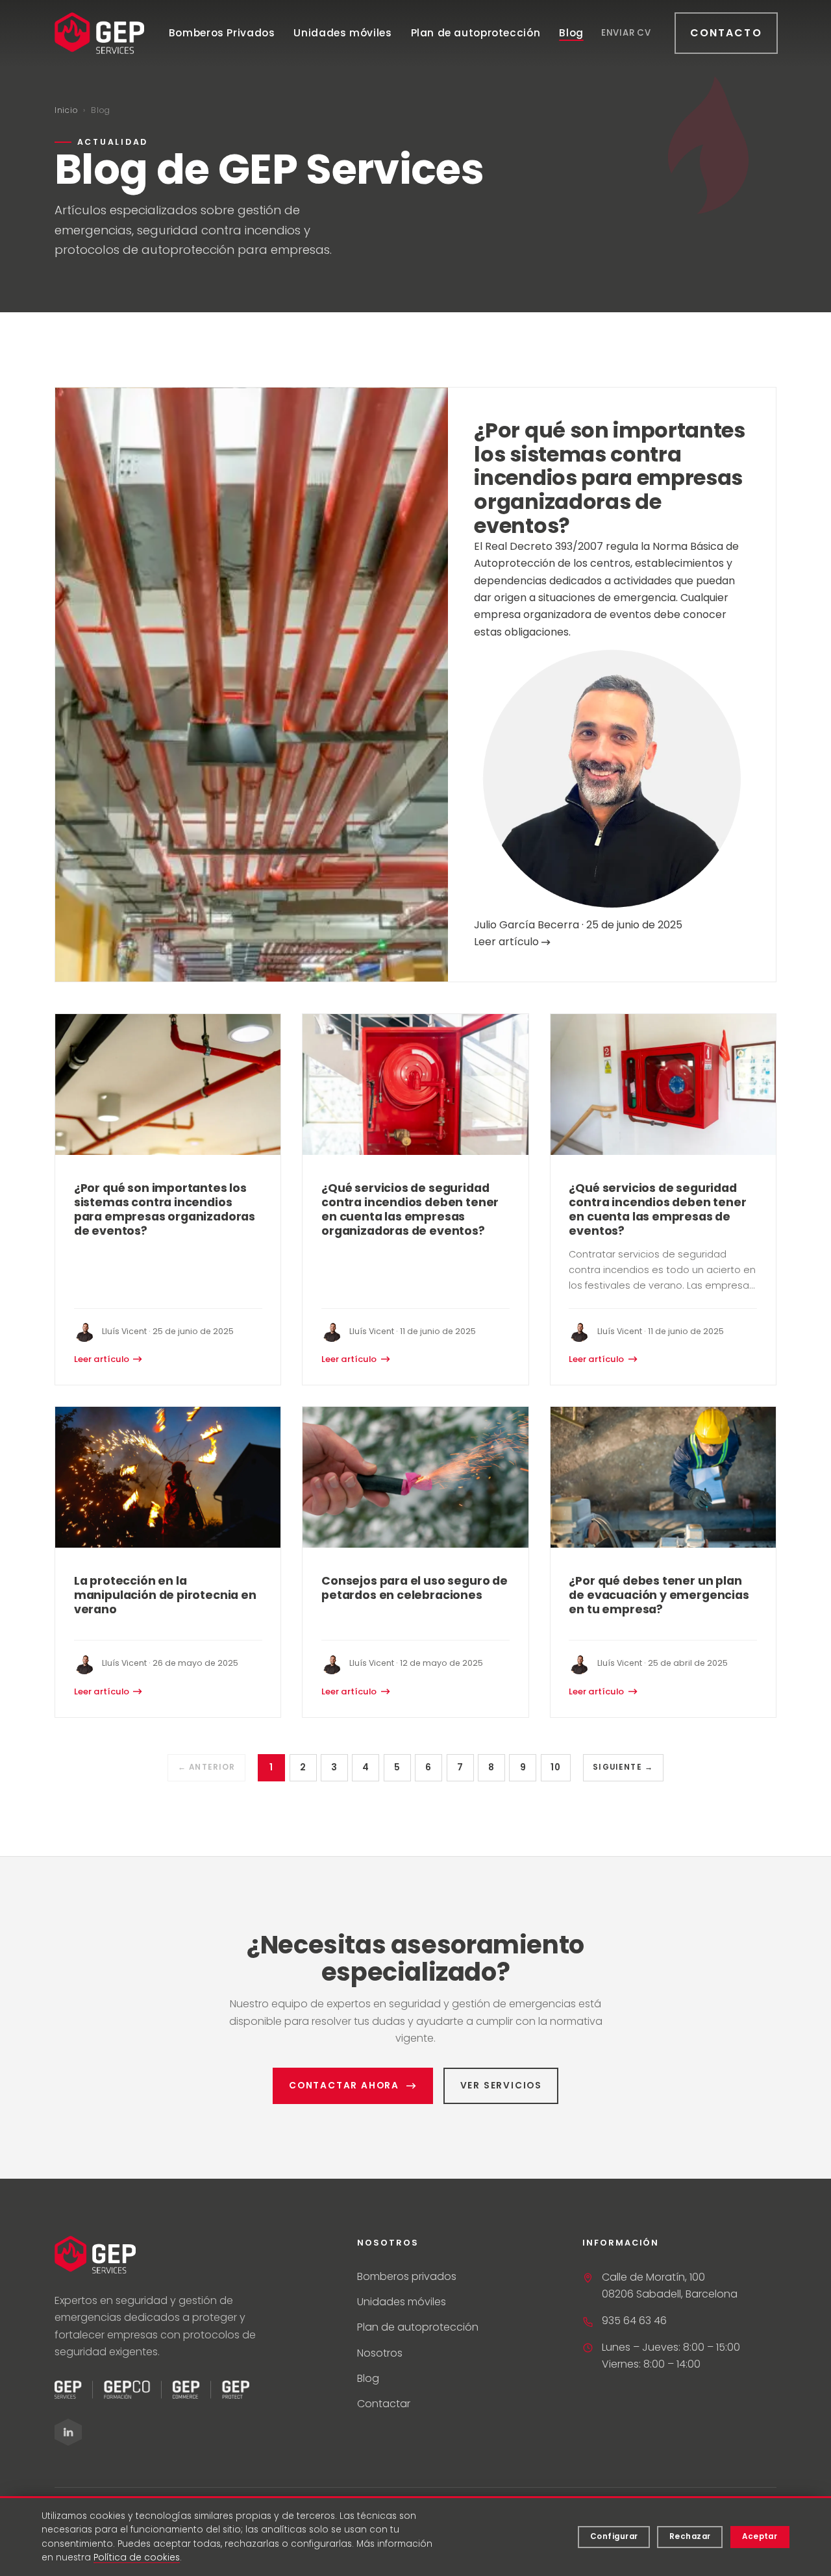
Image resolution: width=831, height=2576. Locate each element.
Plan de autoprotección (476, 33)
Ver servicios (501, 2086)
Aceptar (760, 2536)
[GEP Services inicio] (99, 33)
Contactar (384, 2404)
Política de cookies (137, 2557)
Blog (571, 33)
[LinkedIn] (68, 2432)
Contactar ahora (344, 2086)
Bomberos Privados (222, 33)
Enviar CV (626, 33)
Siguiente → (623, 1767)
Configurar (614, 2536)
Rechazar (690, 2536)
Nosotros (380, 2353)
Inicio (66, 110)
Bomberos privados (407, 2276)
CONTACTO (726, 33)
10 (555, 1767)
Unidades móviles (342, 33)
